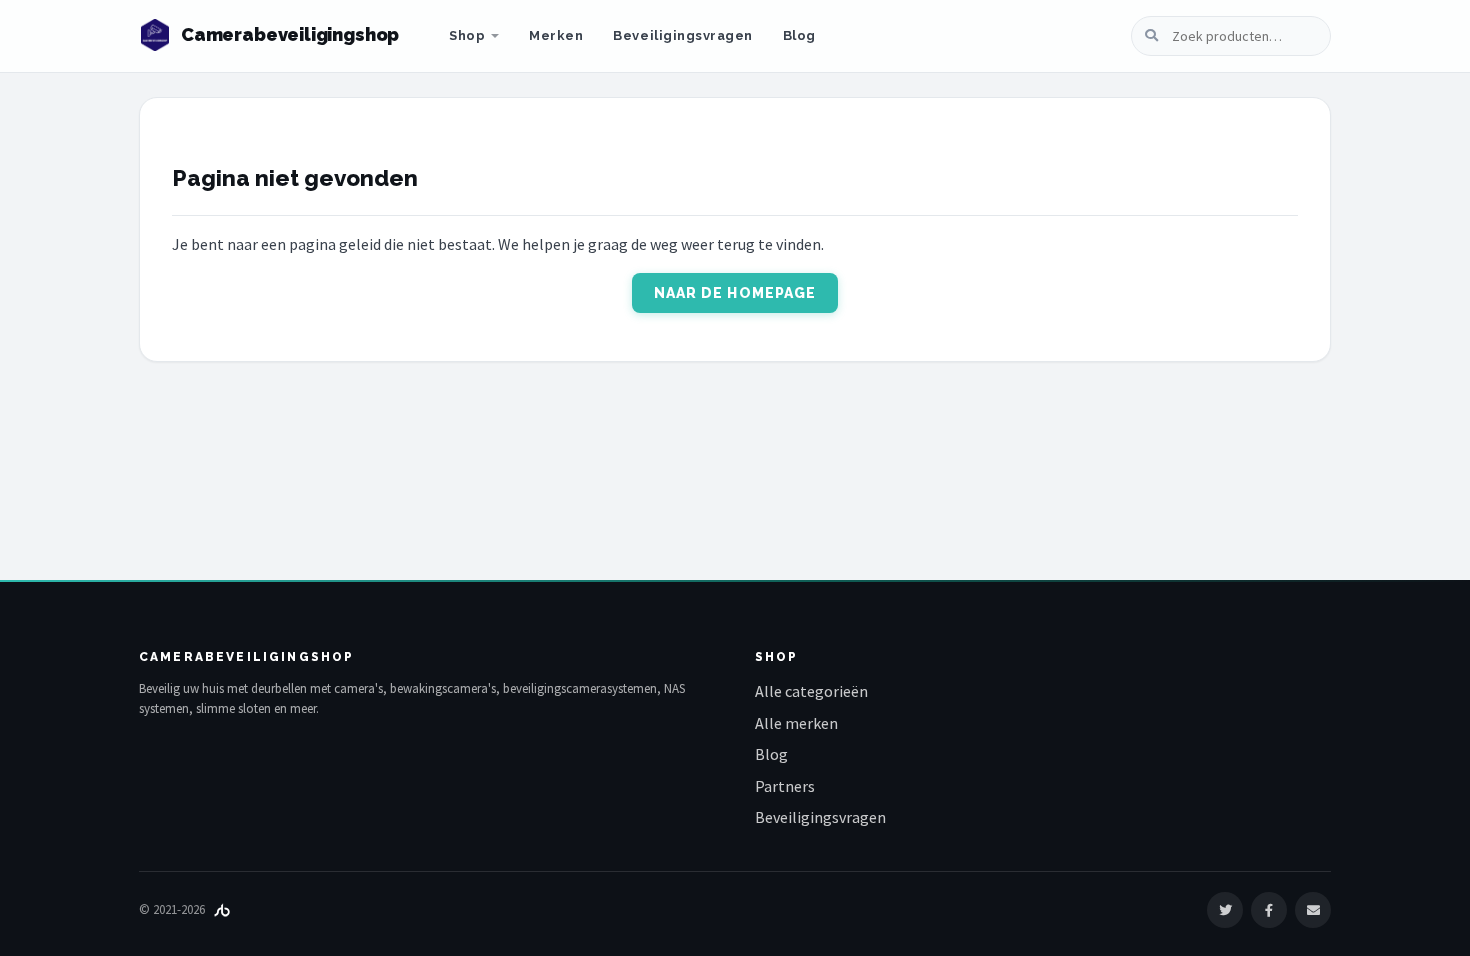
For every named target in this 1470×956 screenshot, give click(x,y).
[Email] (1313, 910)
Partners (785, 786)
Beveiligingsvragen (682, 35)
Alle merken (796, 723)
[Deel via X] (1225, 910)
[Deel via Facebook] (1269, 910)
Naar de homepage (735, 293)
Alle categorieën (811, 691)
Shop (467, 35)
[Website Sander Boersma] (222, 909)
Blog (799, 35)
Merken (556, 35)
